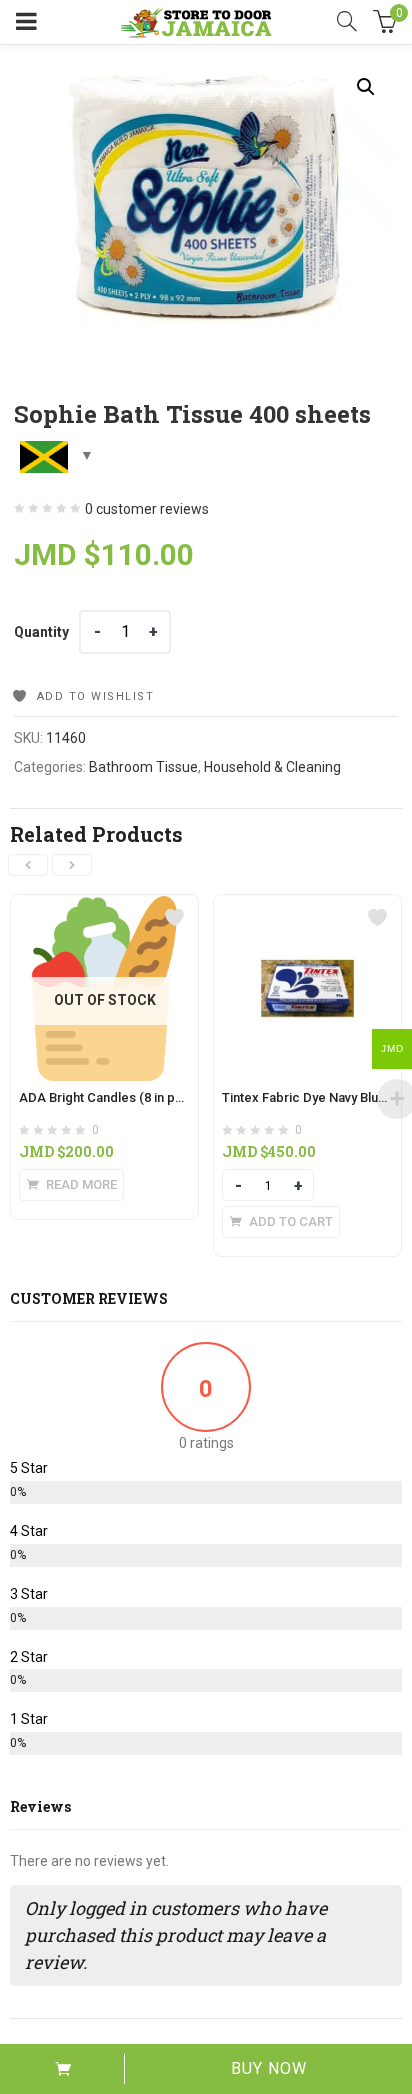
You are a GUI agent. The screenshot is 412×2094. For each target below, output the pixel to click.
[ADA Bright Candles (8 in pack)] (104, 907)
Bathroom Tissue (143, 767)
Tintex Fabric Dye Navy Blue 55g (316, 1097)
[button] (366, 87)
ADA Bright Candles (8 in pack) (110, 1097)
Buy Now (269, 2068)
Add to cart (62, 2069)
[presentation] (28, 865)
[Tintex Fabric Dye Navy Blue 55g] (307, 907)
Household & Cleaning (272, 767)
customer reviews (147, 509)
